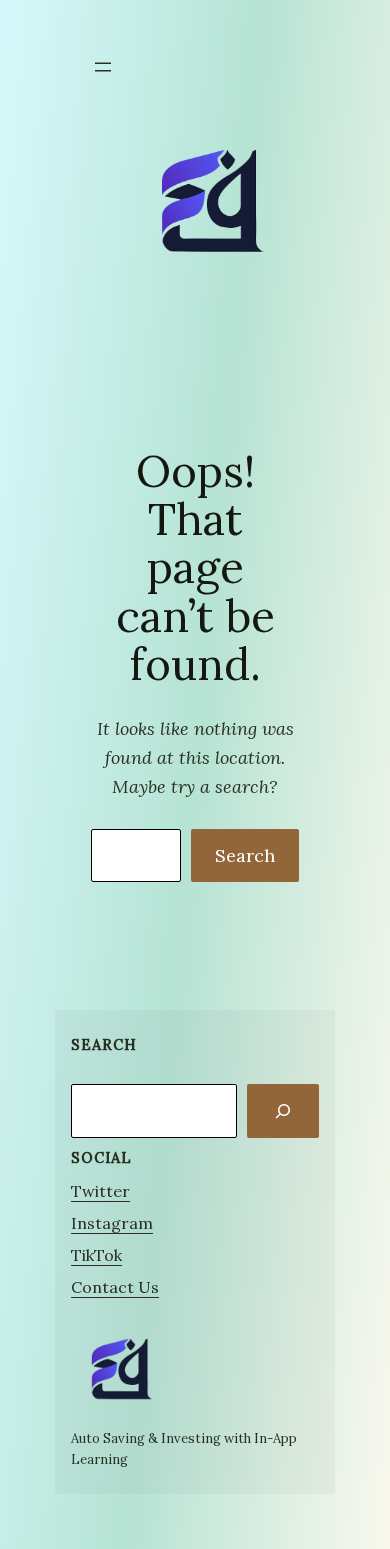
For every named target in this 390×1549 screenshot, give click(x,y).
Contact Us (115, 1287)
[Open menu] (103, 67)
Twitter (100, 1191)
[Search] (283, 1111)
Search (245, 855)
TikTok (96, 1255)
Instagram (112, 1223)
